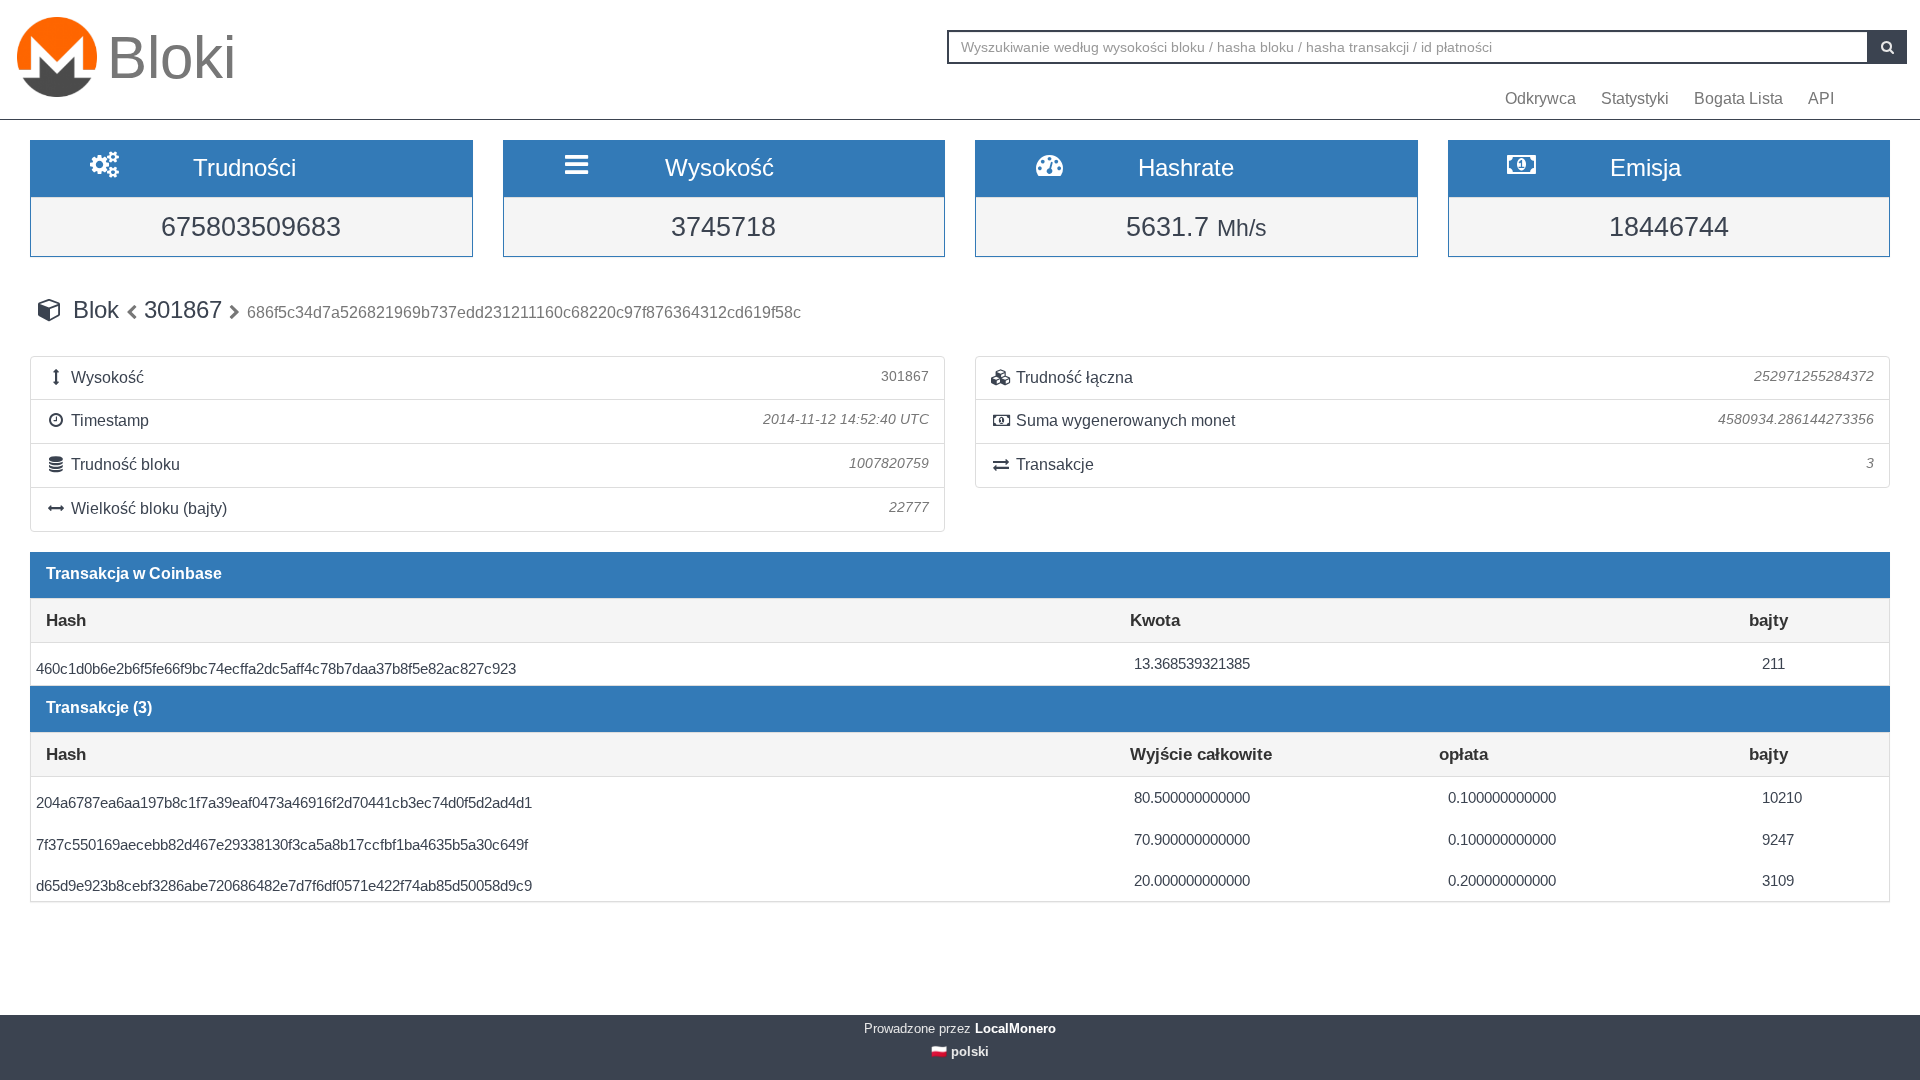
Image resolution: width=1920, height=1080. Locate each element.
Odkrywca (1540, 98)
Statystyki (1635, 98)
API (1821, 98)
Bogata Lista (1738, 98)
